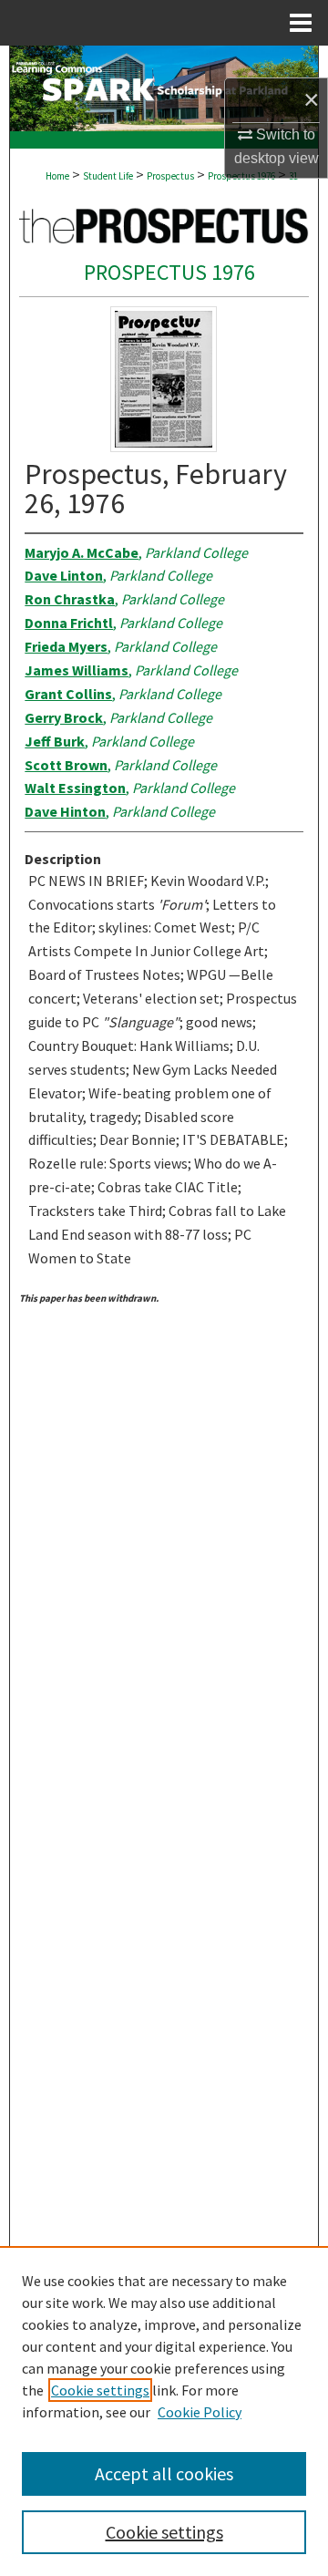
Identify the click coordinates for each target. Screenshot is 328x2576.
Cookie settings (100, 2390)
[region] (164, 2411)
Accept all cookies (164, 2473)
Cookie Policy (200, 2412)
